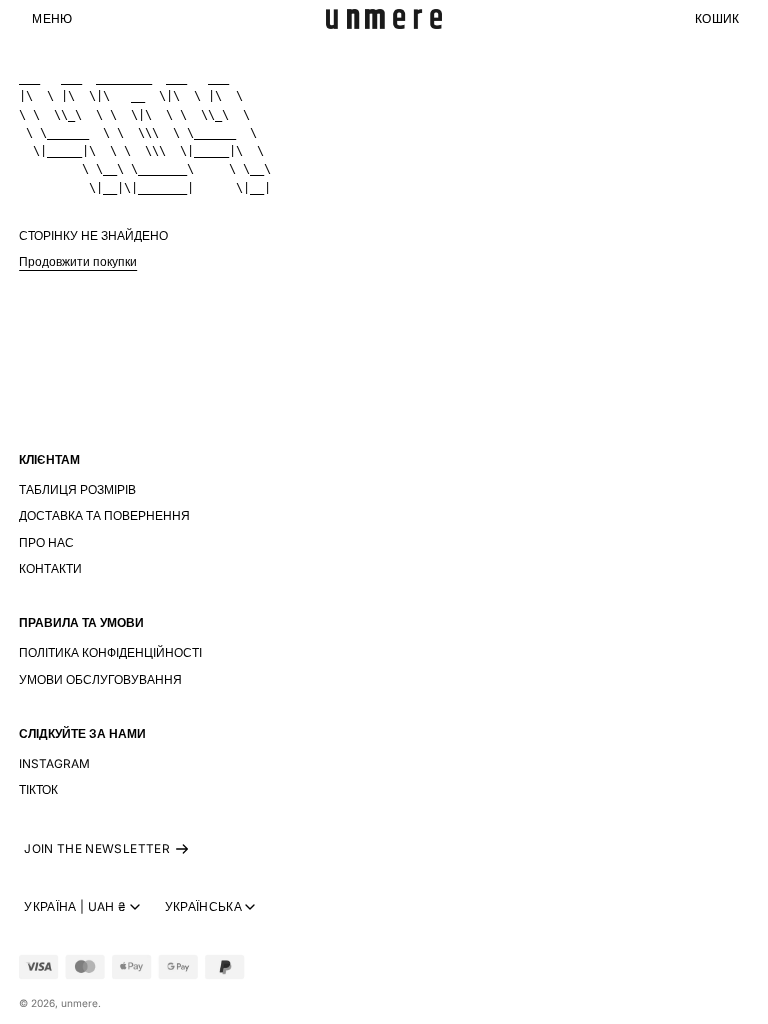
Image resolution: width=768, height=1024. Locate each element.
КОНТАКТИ (50, 568)
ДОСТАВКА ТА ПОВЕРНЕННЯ (104, 515)
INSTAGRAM (54, 763)
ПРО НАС (46, 542)
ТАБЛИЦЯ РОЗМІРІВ (77, 489)
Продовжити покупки (78, 261)
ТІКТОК (38, 789)
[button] (52, 19)
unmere (79, 1003)
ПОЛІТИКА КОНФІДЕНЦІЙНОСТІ (110, 652)
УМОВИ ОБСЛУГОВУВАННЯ (100, 679)
